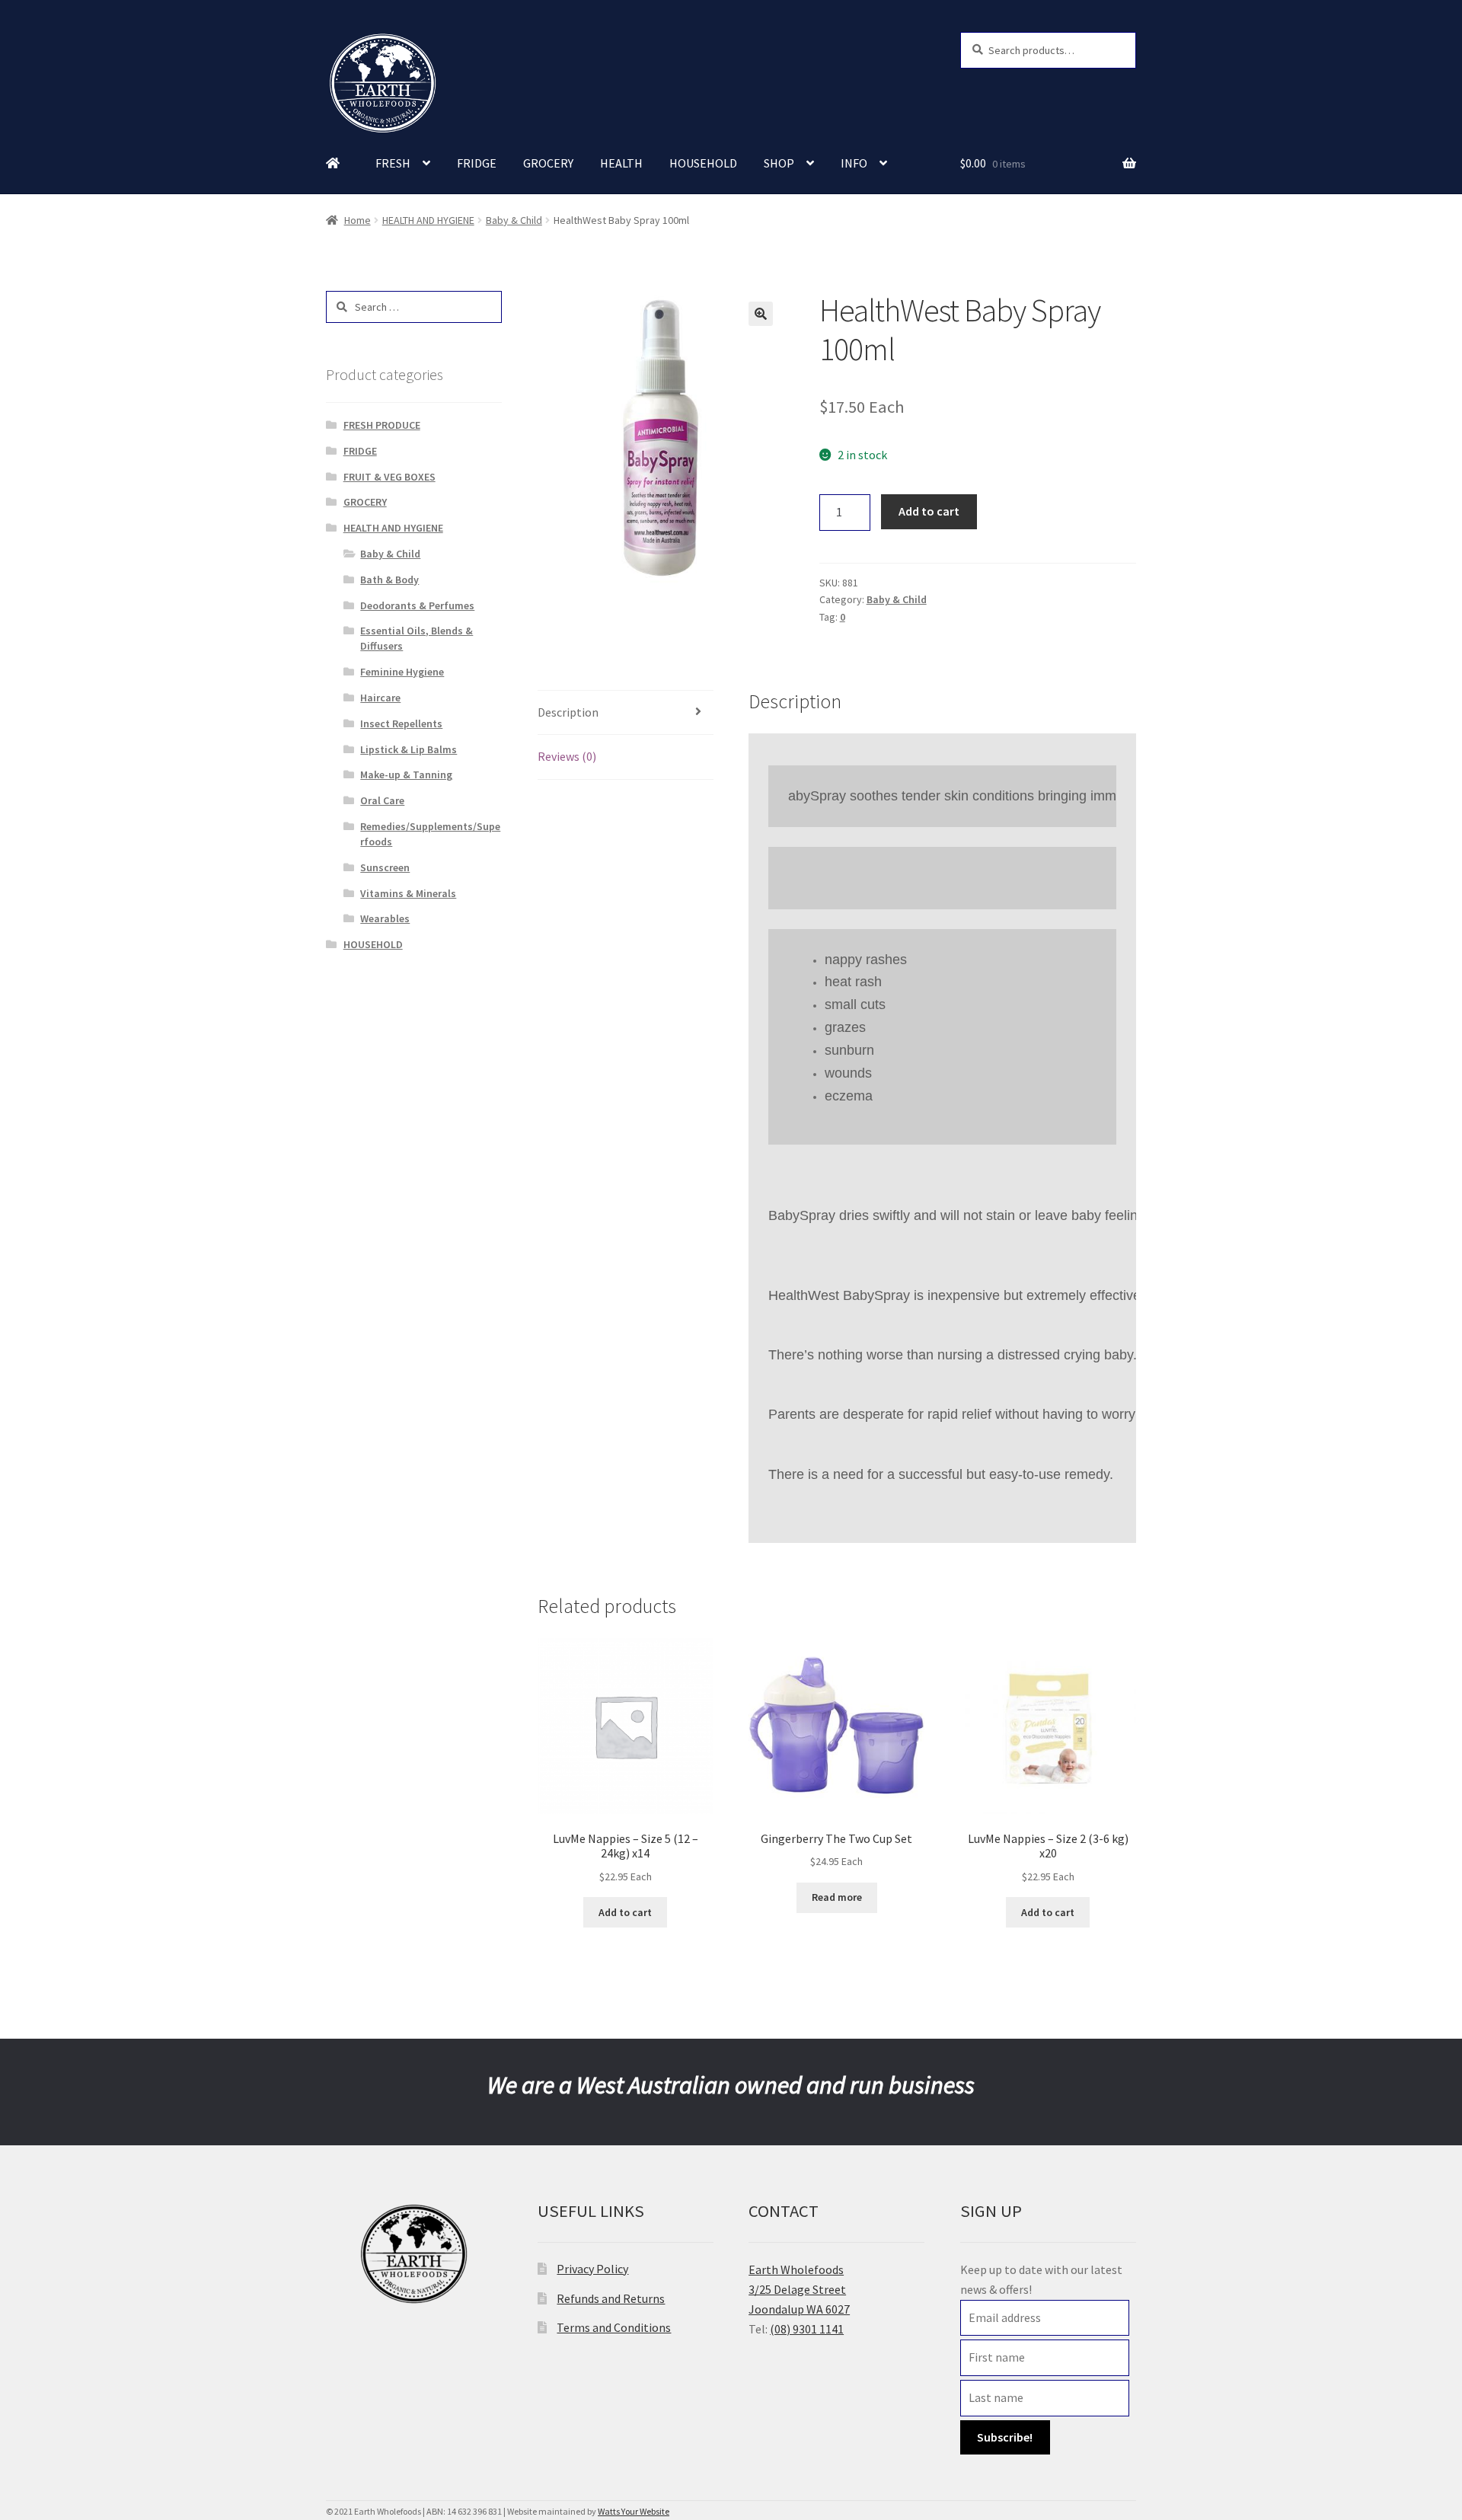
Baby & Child (514, 220)
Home (358, 220)
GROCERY (548, 163)
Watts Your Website (634, 2511)
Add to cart (929, 511)
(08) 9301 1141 (807, 2329)
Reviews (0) (567, 756)
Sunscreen (385, 867)
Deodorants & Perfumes (417, 605)
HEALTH (621, 163)
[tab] (626, 713)
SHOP (779, 163)
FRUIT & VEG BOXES (389, 477)
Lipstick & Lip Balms (409, 749)
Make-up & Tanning (406, 775)
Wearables (385, 918)
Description (568, 712)
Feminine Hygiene (402, 672)
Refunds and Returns (611, 2298)
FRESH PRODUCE (382, 425)
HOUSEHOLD (703, 163)
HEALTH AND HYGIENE (428, 220)
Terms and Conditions (614, 2327)
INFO (854, 163)
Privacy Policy (592, 2269)
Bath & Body (389, 580)
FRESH (393, 163)
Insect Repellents (401, 723)
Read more (837, 1897)
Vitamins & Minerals (408, 893)
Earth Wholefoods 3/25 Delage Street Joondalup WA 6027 (799, 2289)
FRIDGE (477, 163)
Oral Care (382, 800)
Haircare (380, 698)
